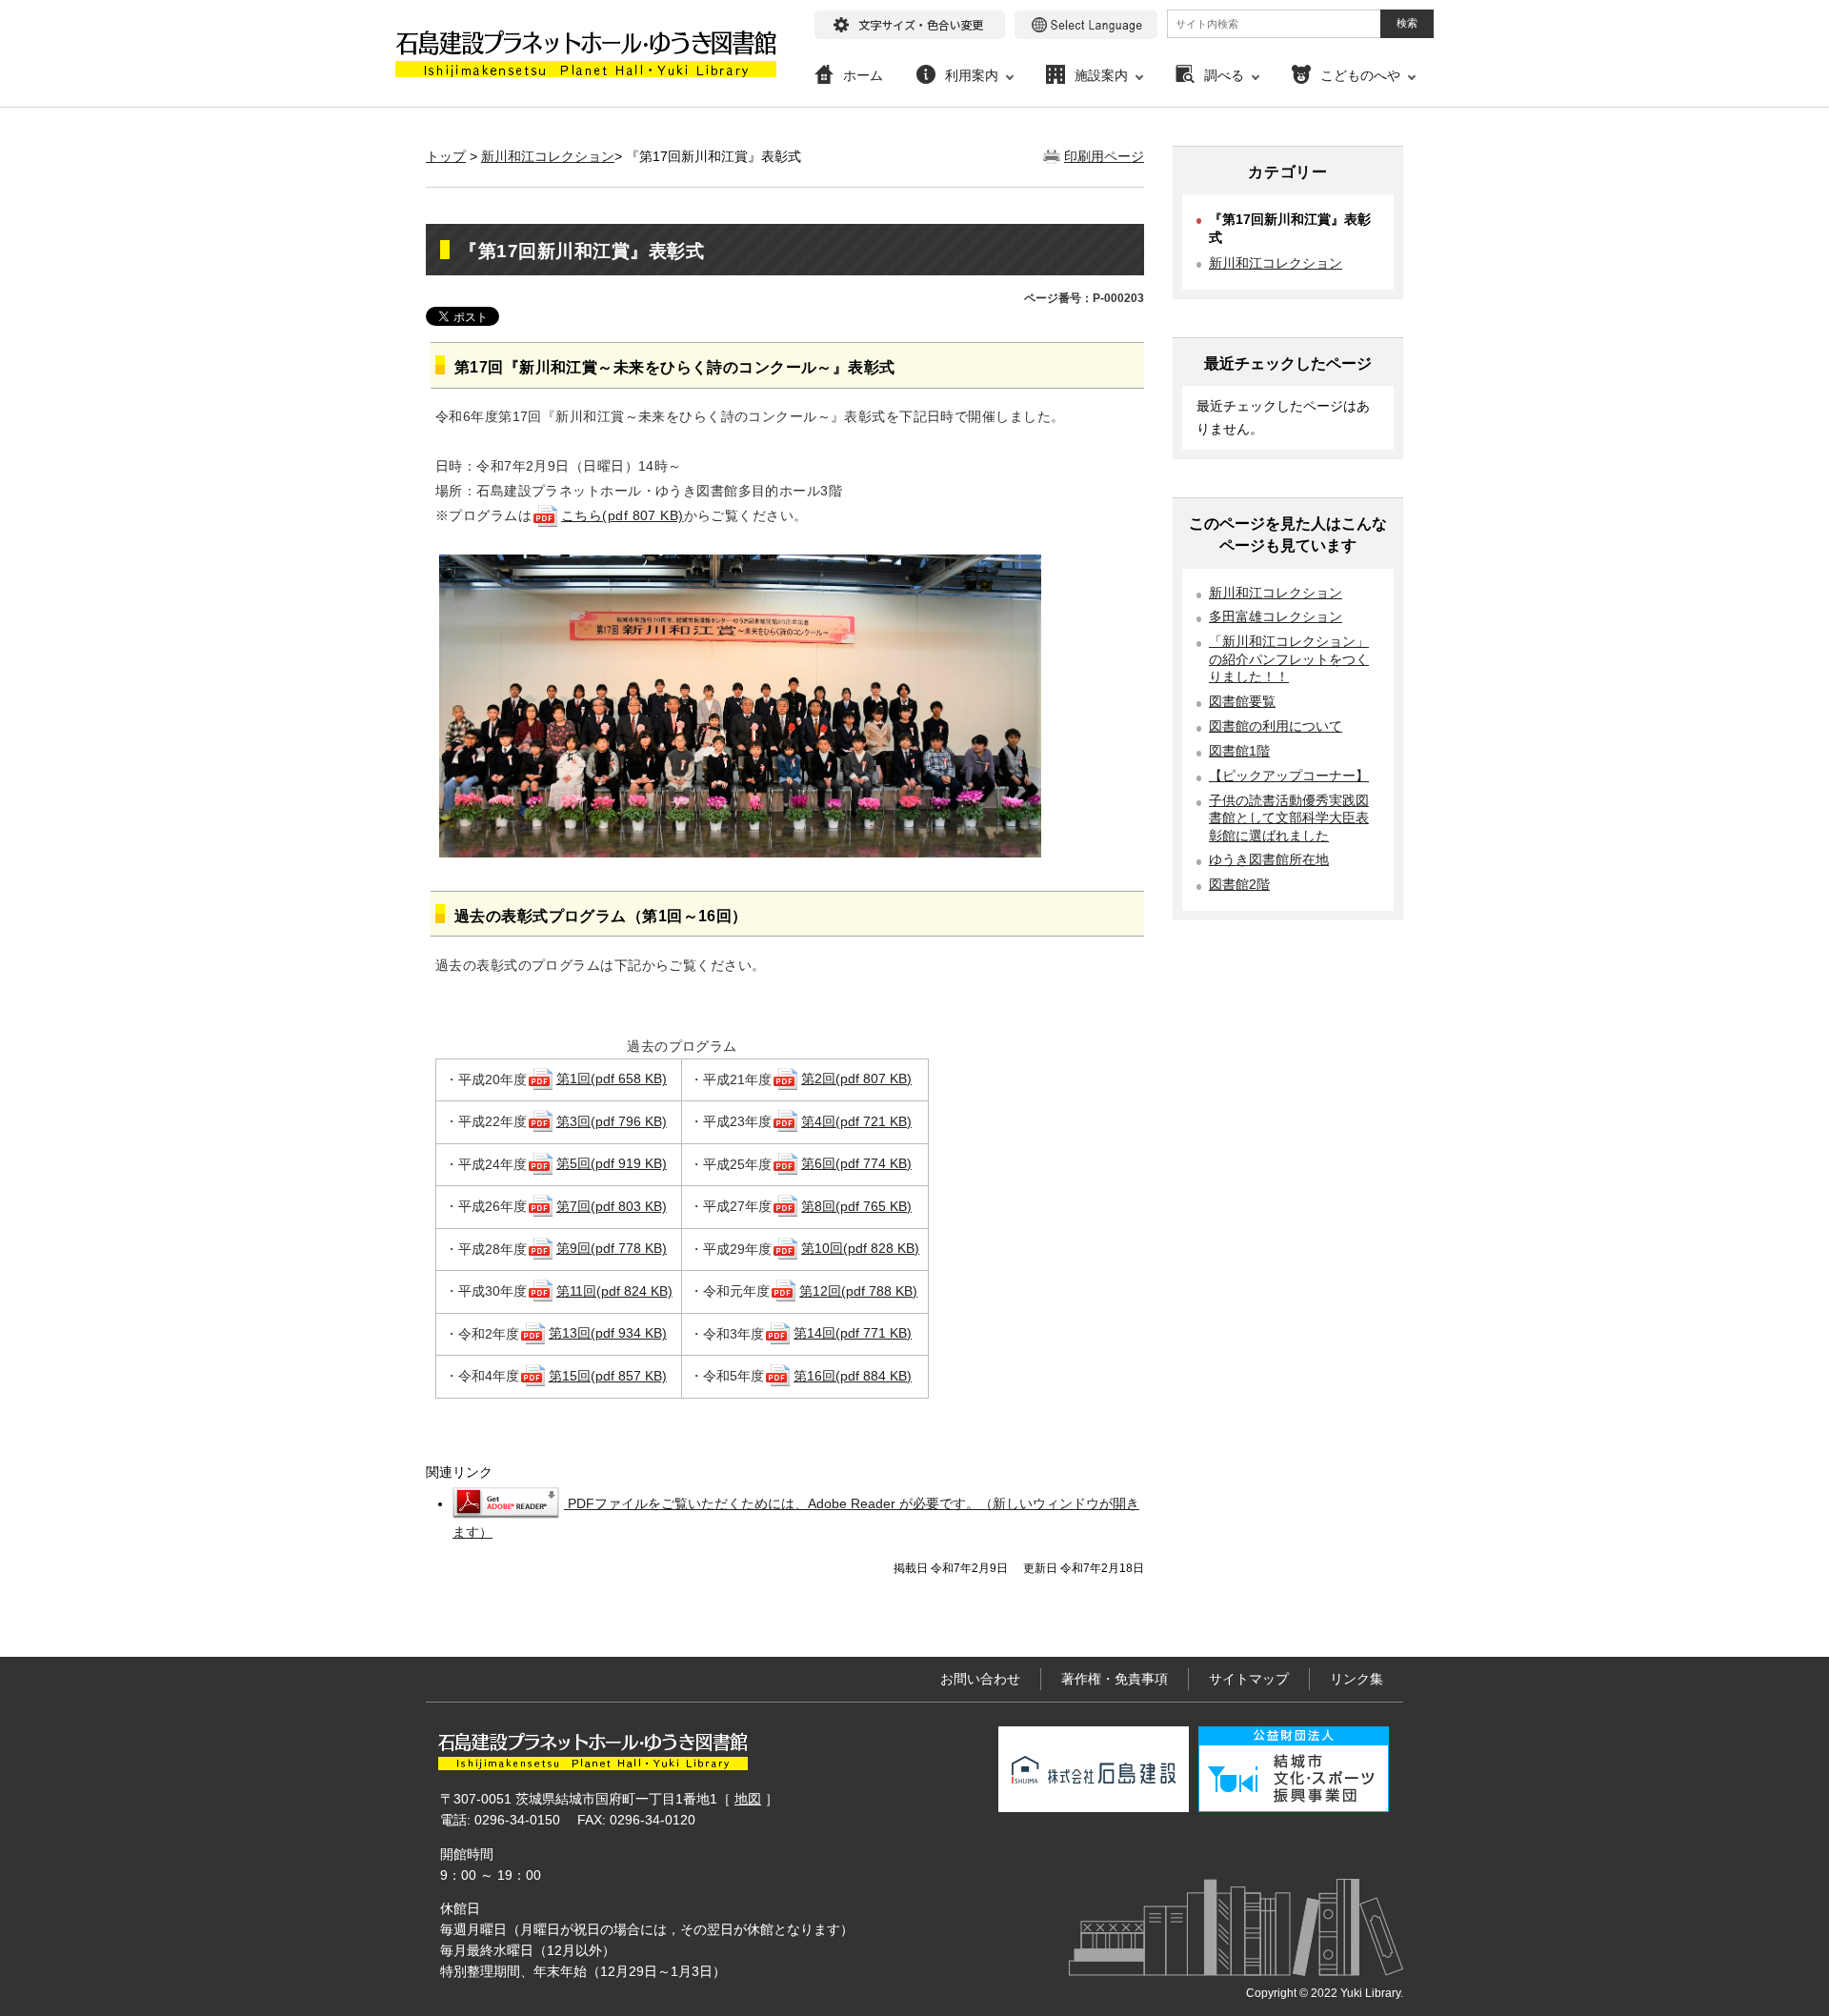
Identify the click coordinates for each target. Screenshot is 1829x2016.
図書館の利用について (1276, 726)
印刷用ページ (1104, 156)
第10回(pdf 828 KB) (860, 1248)
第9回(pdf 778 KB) (612, 1248)
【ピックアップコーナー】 (1289, 776)
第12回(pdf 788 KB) (858, 1291)
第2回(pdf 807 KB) (856, 1079)
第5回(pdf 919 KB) (612, 1163)
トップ (446, 156)
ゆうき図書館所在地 (1269, 860)
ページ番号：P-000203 (1084, 298)
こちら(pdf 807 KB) (623, 515)
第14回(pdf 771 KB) (853, 1333)
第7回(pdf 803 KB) (612, 1206)
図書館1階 (1239, 751)
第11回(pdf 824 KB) (614, 1291)
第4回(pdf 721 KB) (856, 1121)
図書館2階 (1239, 885)
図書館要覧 (1242, 702)
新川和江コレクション (548, 156)
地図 (748, 1799)
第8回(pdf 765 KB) (856, 1206)
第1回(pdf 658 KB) (612, 1079)
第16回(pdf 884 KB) (853, 1376)
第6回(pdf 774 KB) (856, 1163)
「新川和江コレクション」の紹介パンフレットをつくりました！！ (1289, 659)
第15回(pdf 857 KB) (608, 1376)
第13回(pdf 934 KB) (608, 1333)
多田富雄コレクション (1276, 617)
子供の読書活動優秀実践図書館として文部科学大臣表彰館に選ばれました (1289, 818)
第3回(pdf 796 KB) (612, 1121)
